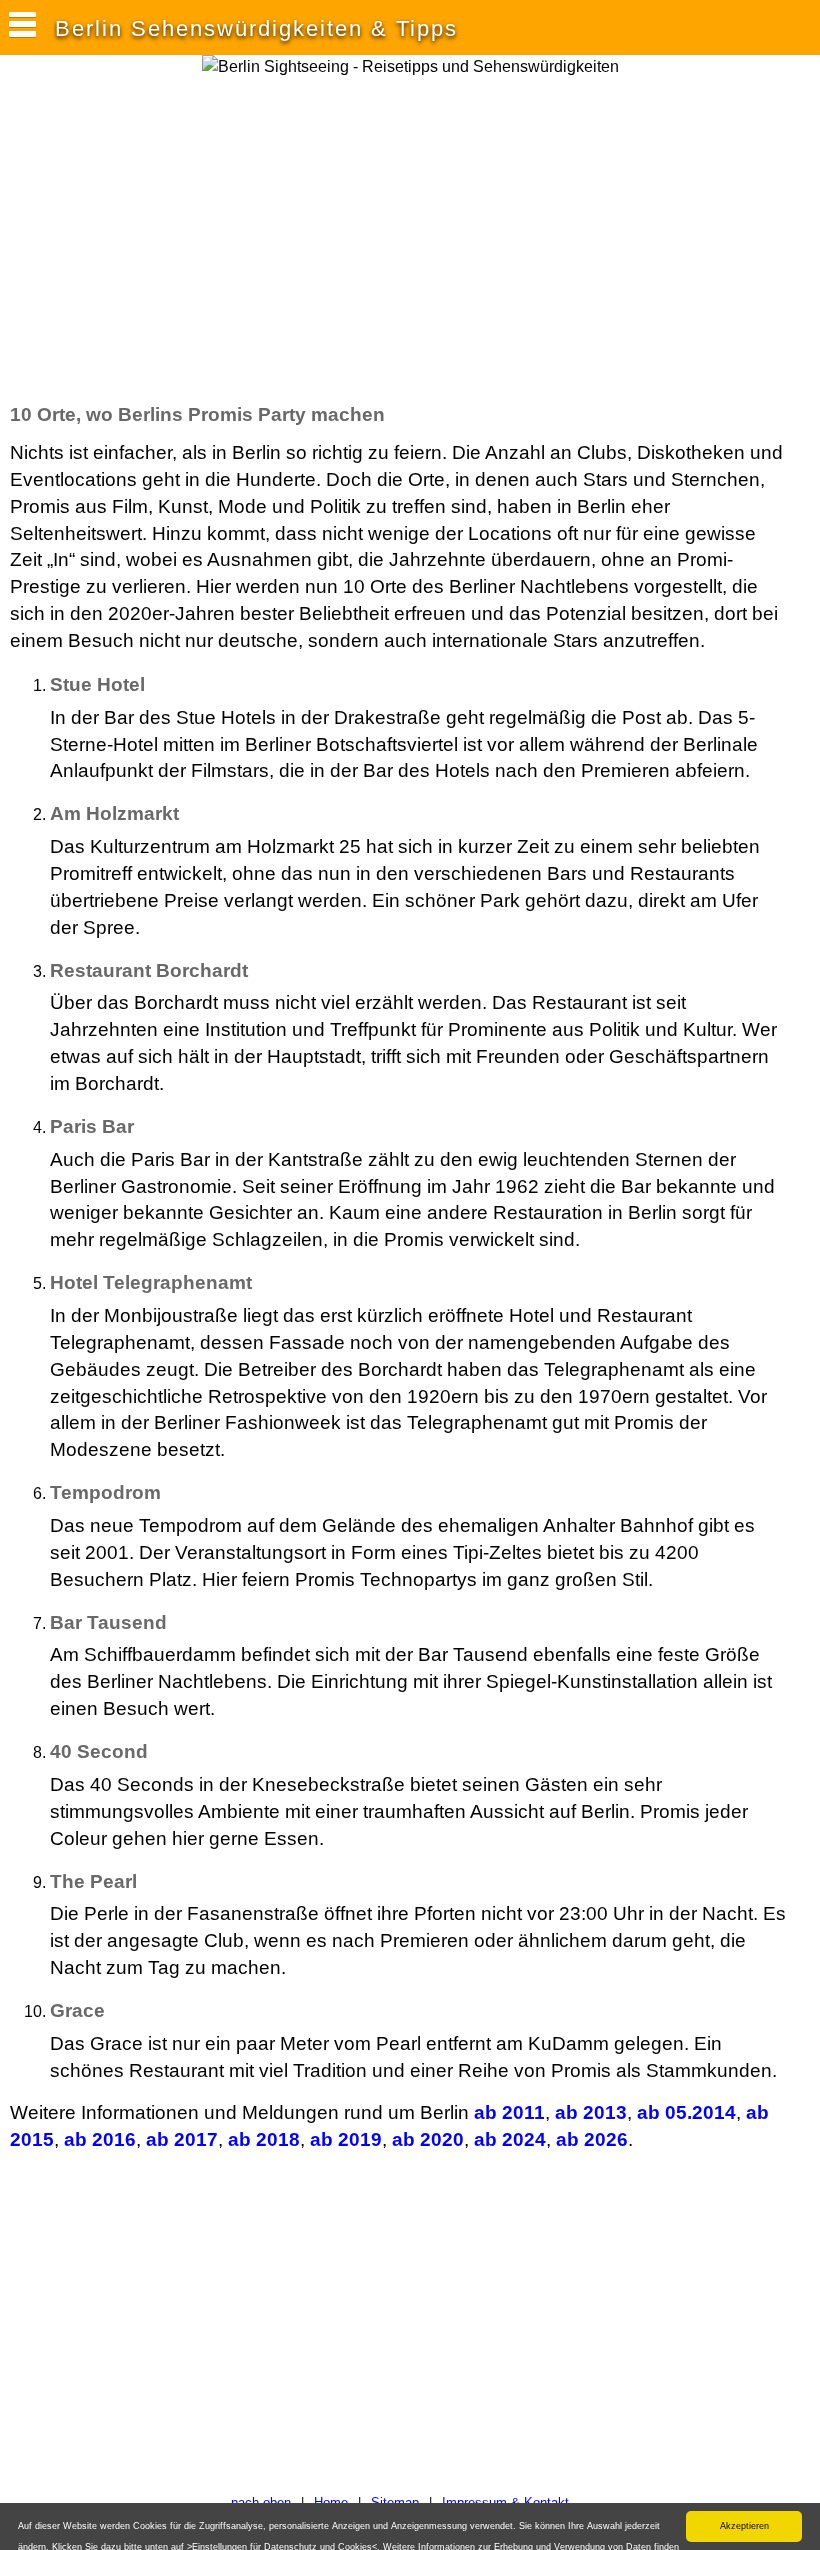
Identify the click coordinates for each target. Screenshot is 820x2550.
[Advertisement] (374, 239)
